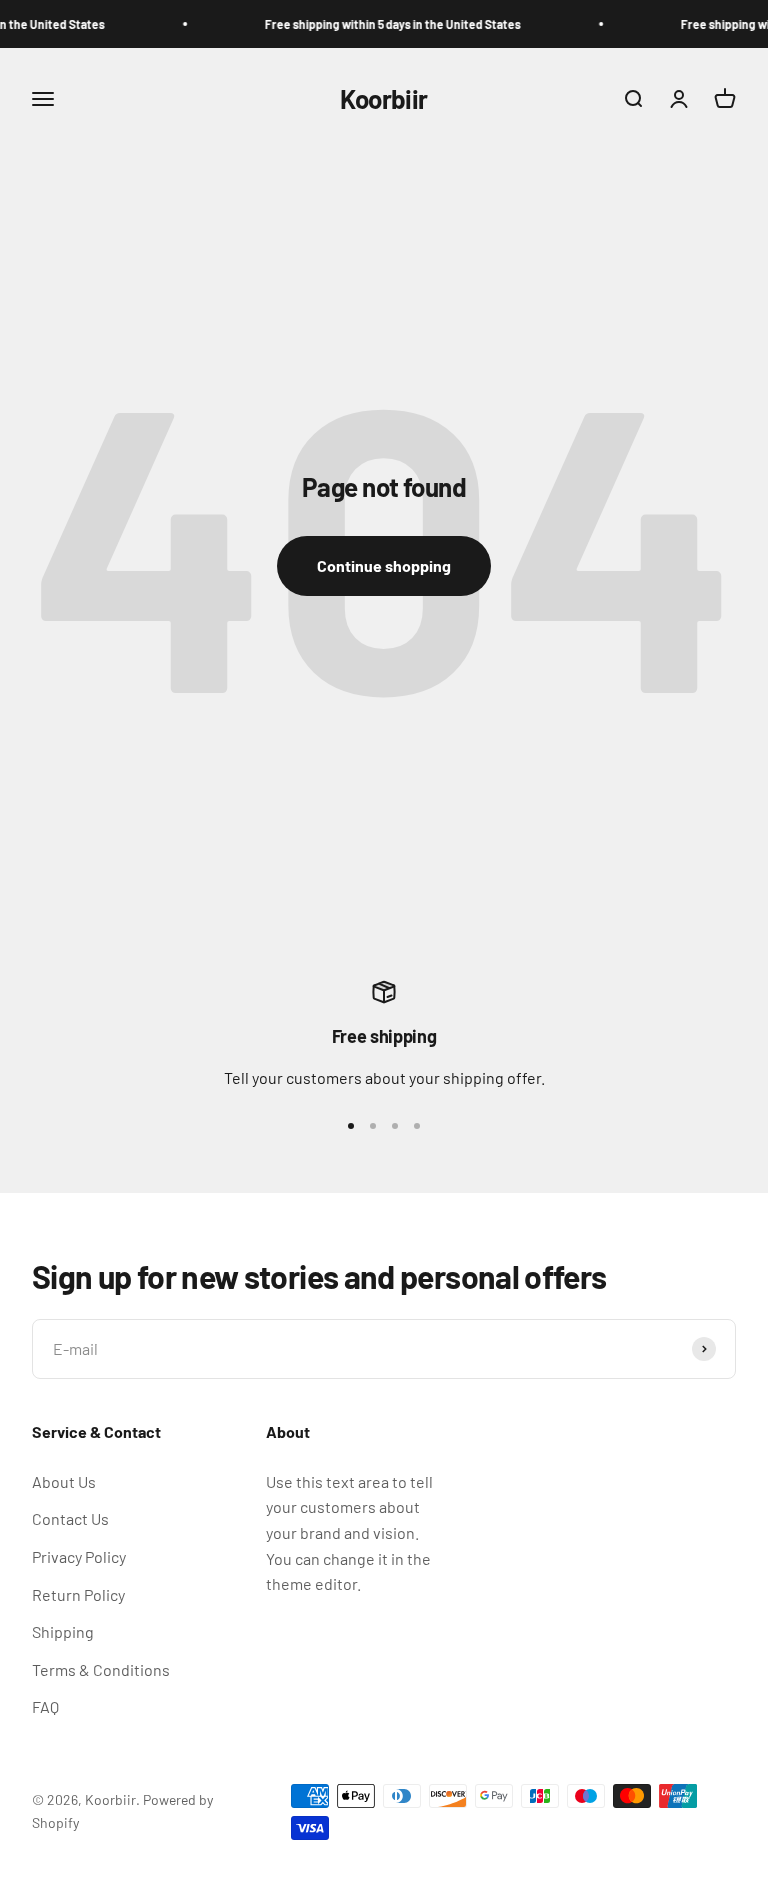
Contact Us (70, 1518)
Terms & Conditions (101, 1669)
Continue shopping (384, 565)
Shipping (63, 1631)
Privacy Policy (79, 1556)
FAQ (45, 1706)
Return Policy (78, 1594)
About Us (64, 1481)
